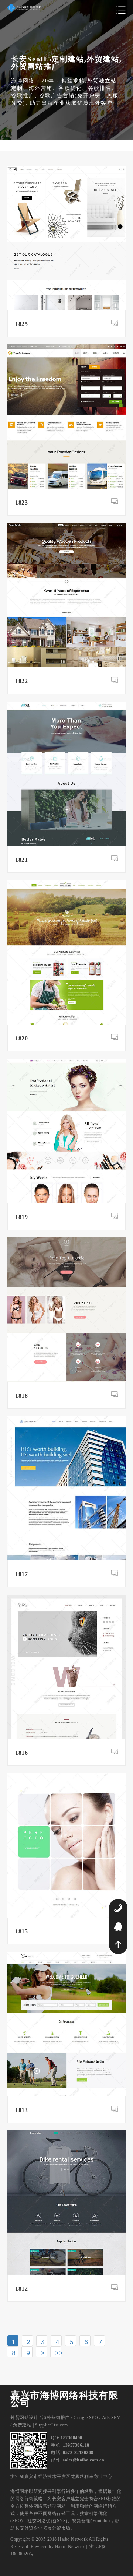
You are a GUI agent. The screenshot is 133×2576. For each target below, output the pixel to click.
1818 (21, 1396)
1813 (21, 2110)
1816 (21, 1753)
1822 (21, 681)
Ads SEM (112, 2418)
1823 (21, 502)
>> (58, 2353)
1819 (21, 1217)
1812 (21, 2289)
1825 (21, 324)
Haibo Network (70, 2547)
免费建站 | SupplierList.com (40, 2425)
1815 (21, 1931)
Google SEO (86, 2418)
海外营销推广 (56, 2418)
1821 (21, 860)
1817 (21, 1574)
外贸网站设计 (24, 2418)
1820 (21, 1038)
